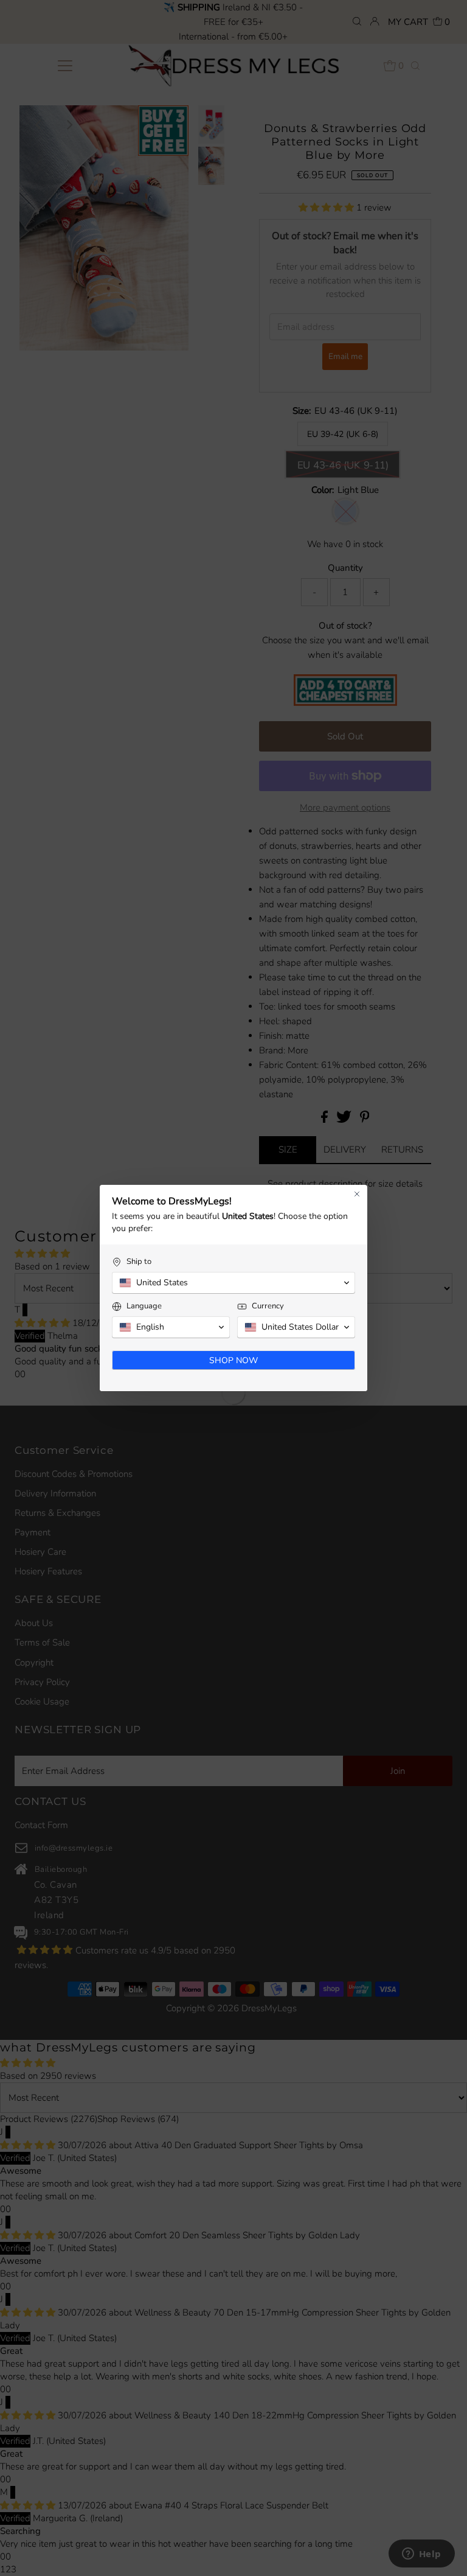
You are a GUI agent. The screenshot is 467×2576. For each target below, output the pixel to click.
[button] (233, 1283)
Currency (268, 1306)
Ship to (139, 1262)
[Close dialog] (357, 1194)
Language (144, 1306)
